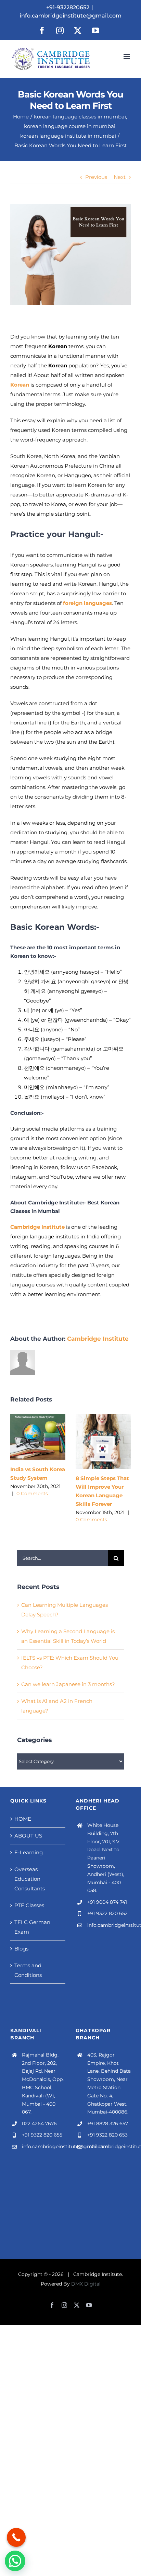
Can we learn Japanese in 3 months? (68, 1684)
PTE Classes (29, 1905)
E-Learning (29, 1852)
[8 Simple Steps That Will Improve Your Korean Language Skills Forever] (103, 1417)
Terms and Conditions (28, 1970)
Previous (96, 177)
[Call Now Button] (16, 2537)
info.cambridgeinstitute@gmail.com (71, 16)
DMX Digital (86, 2284)
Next (120, 177)
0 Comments (32, 1493)
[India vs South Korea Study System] (38, 1417)
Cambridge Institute (98, 1339)
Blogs (21, 1949)
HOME (23, 1819)
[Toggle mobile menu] (127, 56)
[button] (15, 2561)
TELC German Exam (32, 1927)
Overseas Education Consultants (30, 1879)
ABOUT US (28, 1836)
